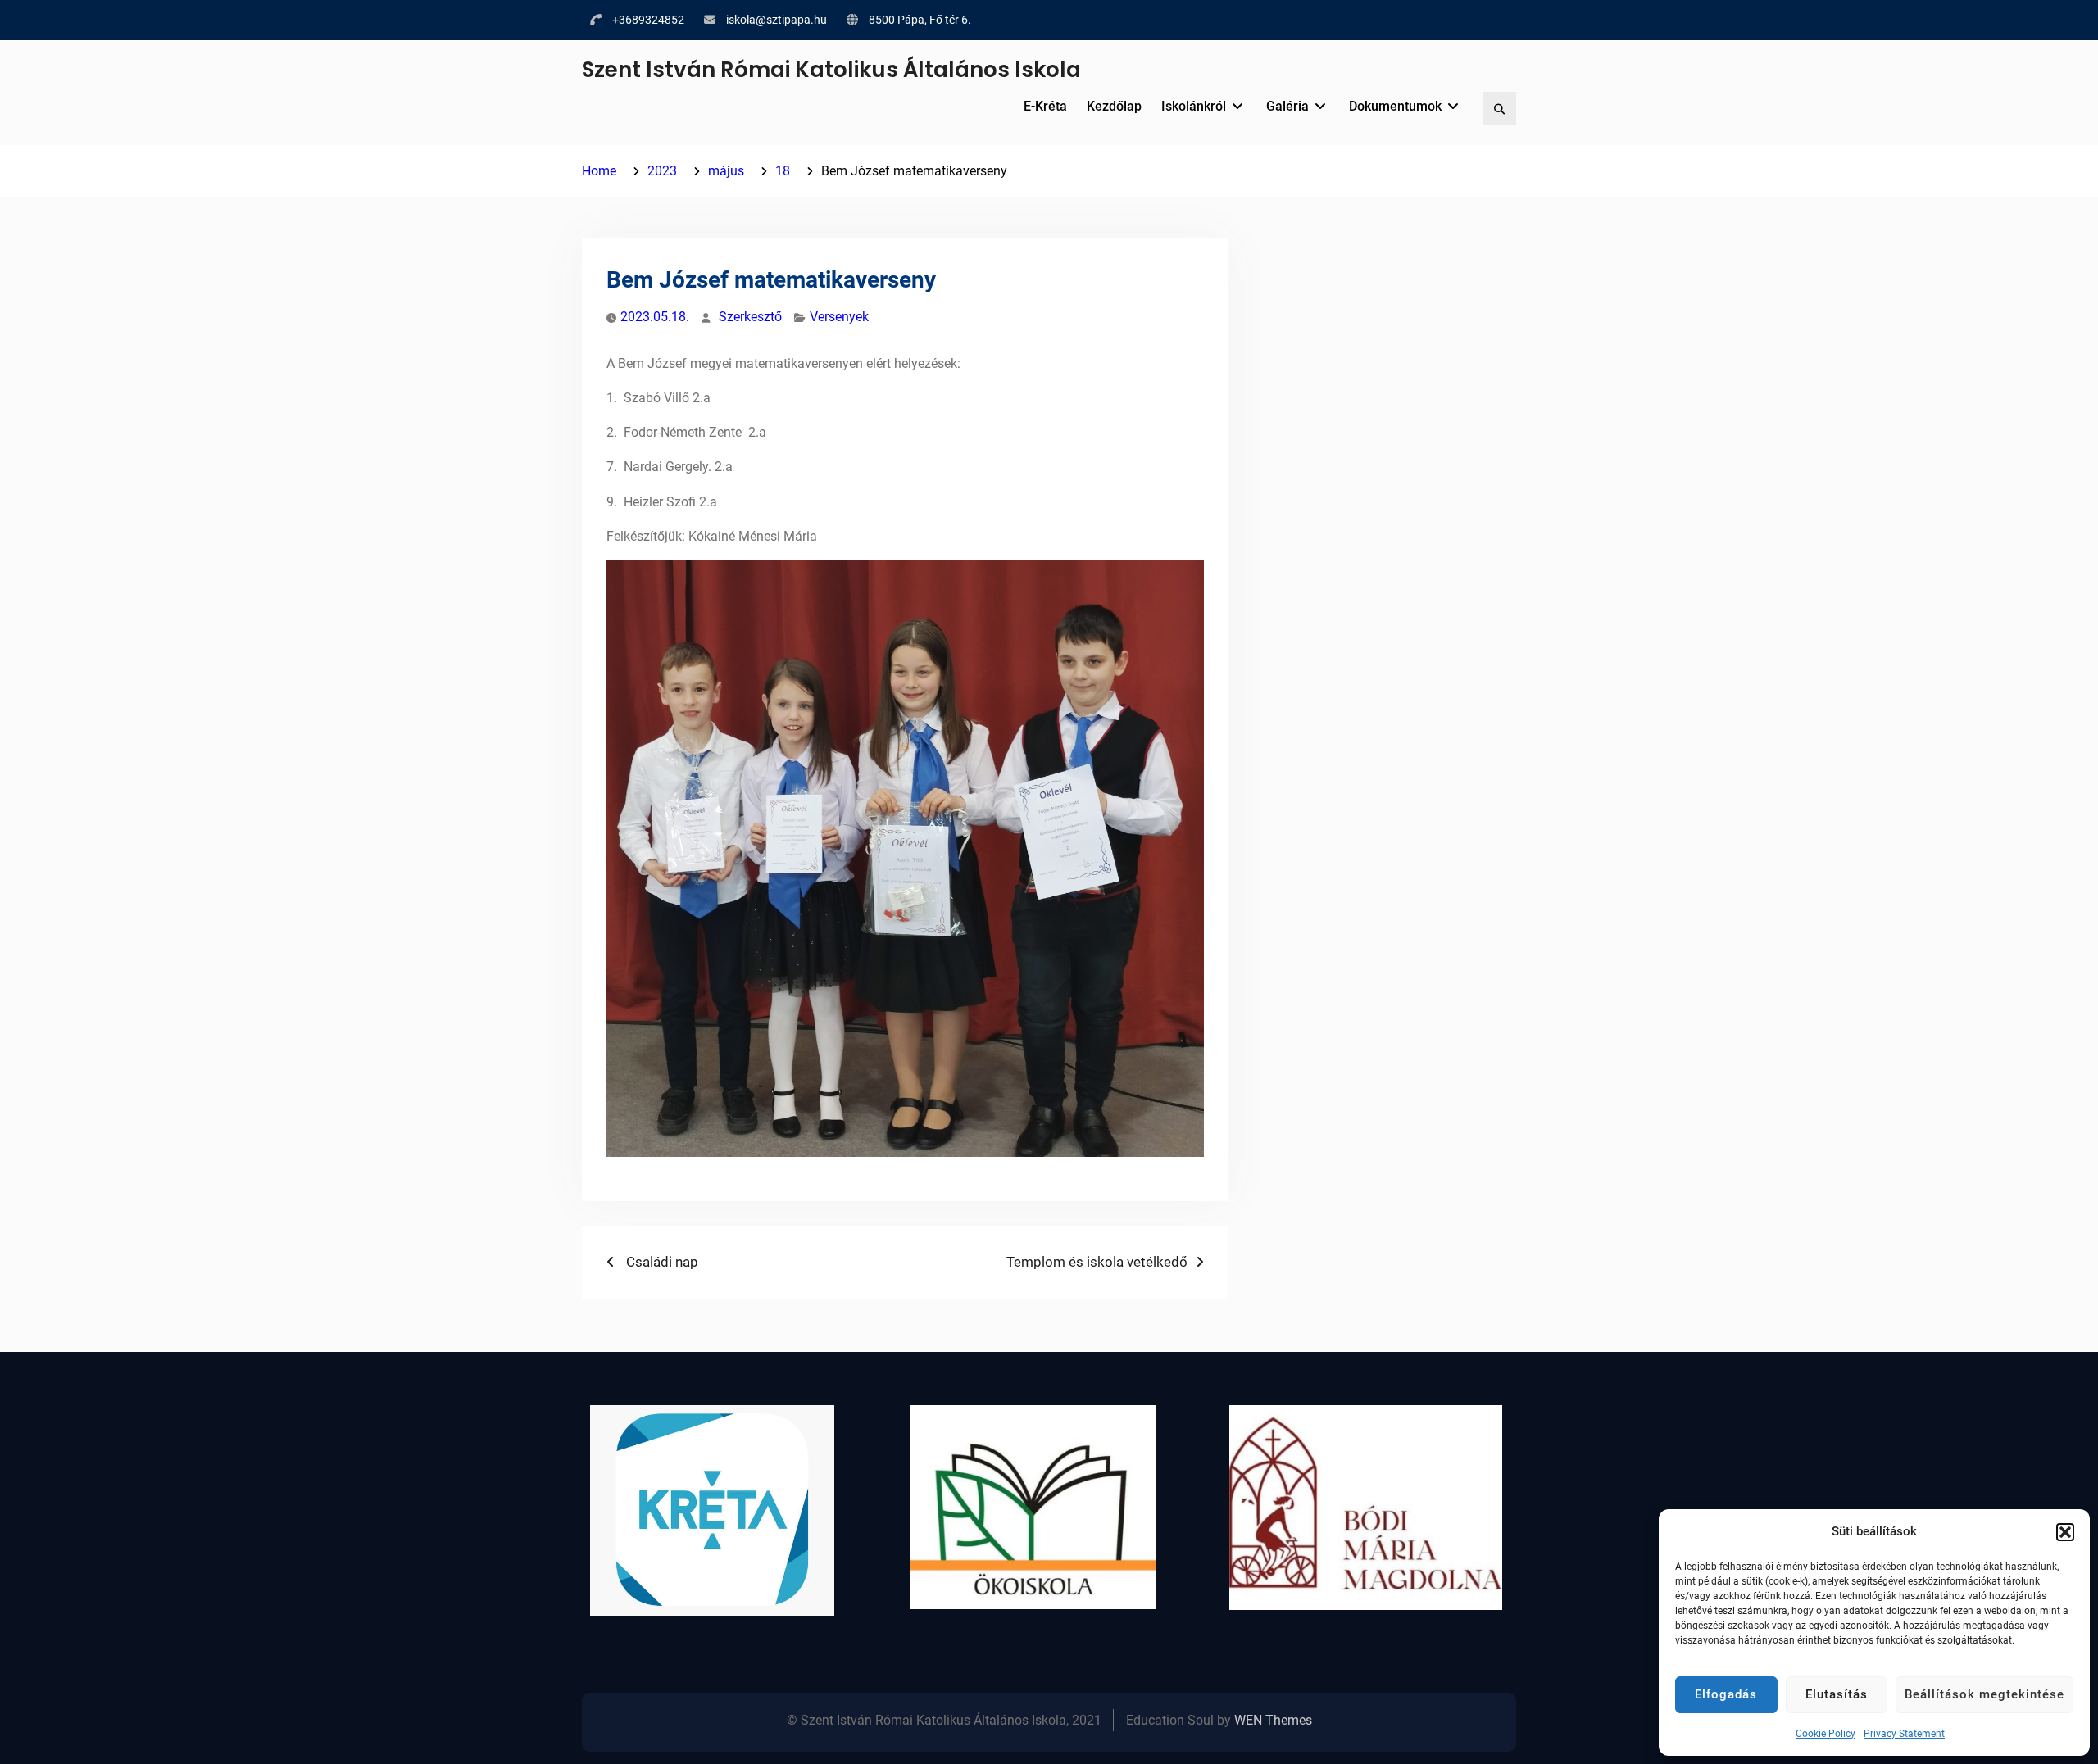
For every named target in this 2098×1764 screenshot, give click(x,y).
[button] (2065, 1532)
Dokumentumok (1395, 106)
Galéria (1287, 106)
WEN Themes (1273, 1720)
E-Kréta (1045, 106)
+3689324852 (648, 20)
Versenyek (839, 317)
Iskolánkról (1194, 106)
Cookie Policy (1826, 1734)
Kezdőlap (1114, 106)
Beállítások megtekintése (1984, 1694)
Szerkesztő (750, 317)
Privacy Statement (1904, 1734)
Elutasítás (1837, 1694)
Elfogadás (1726, 1694)
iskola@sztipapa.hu (777, 20)
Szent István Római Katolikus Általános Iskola (831, 70)
